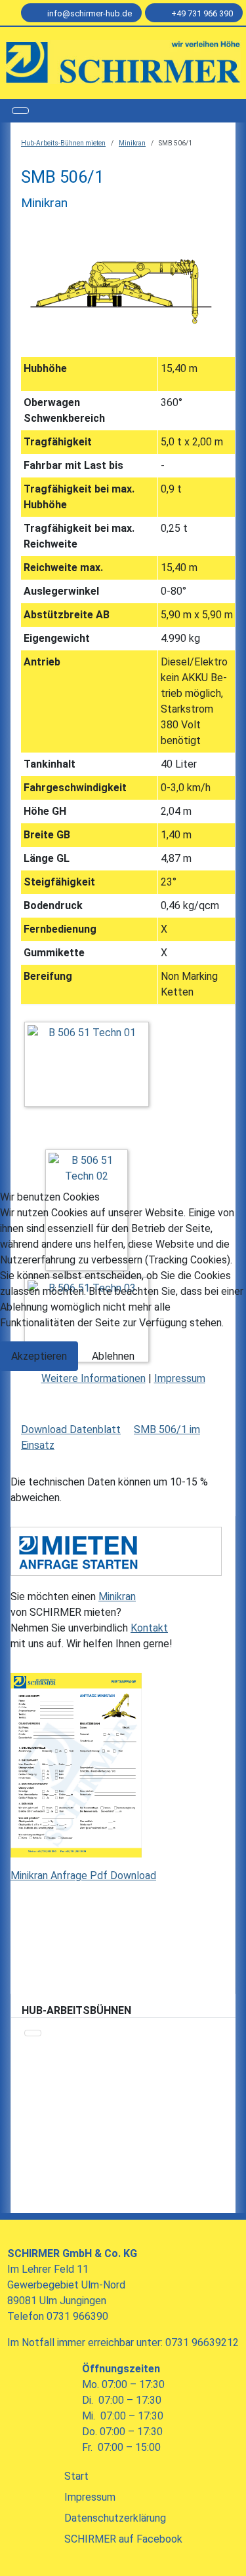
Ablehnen (113, 1356)
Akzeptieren (39, 1356)
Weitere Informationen (93, 1378)
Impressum (180, 1378)
